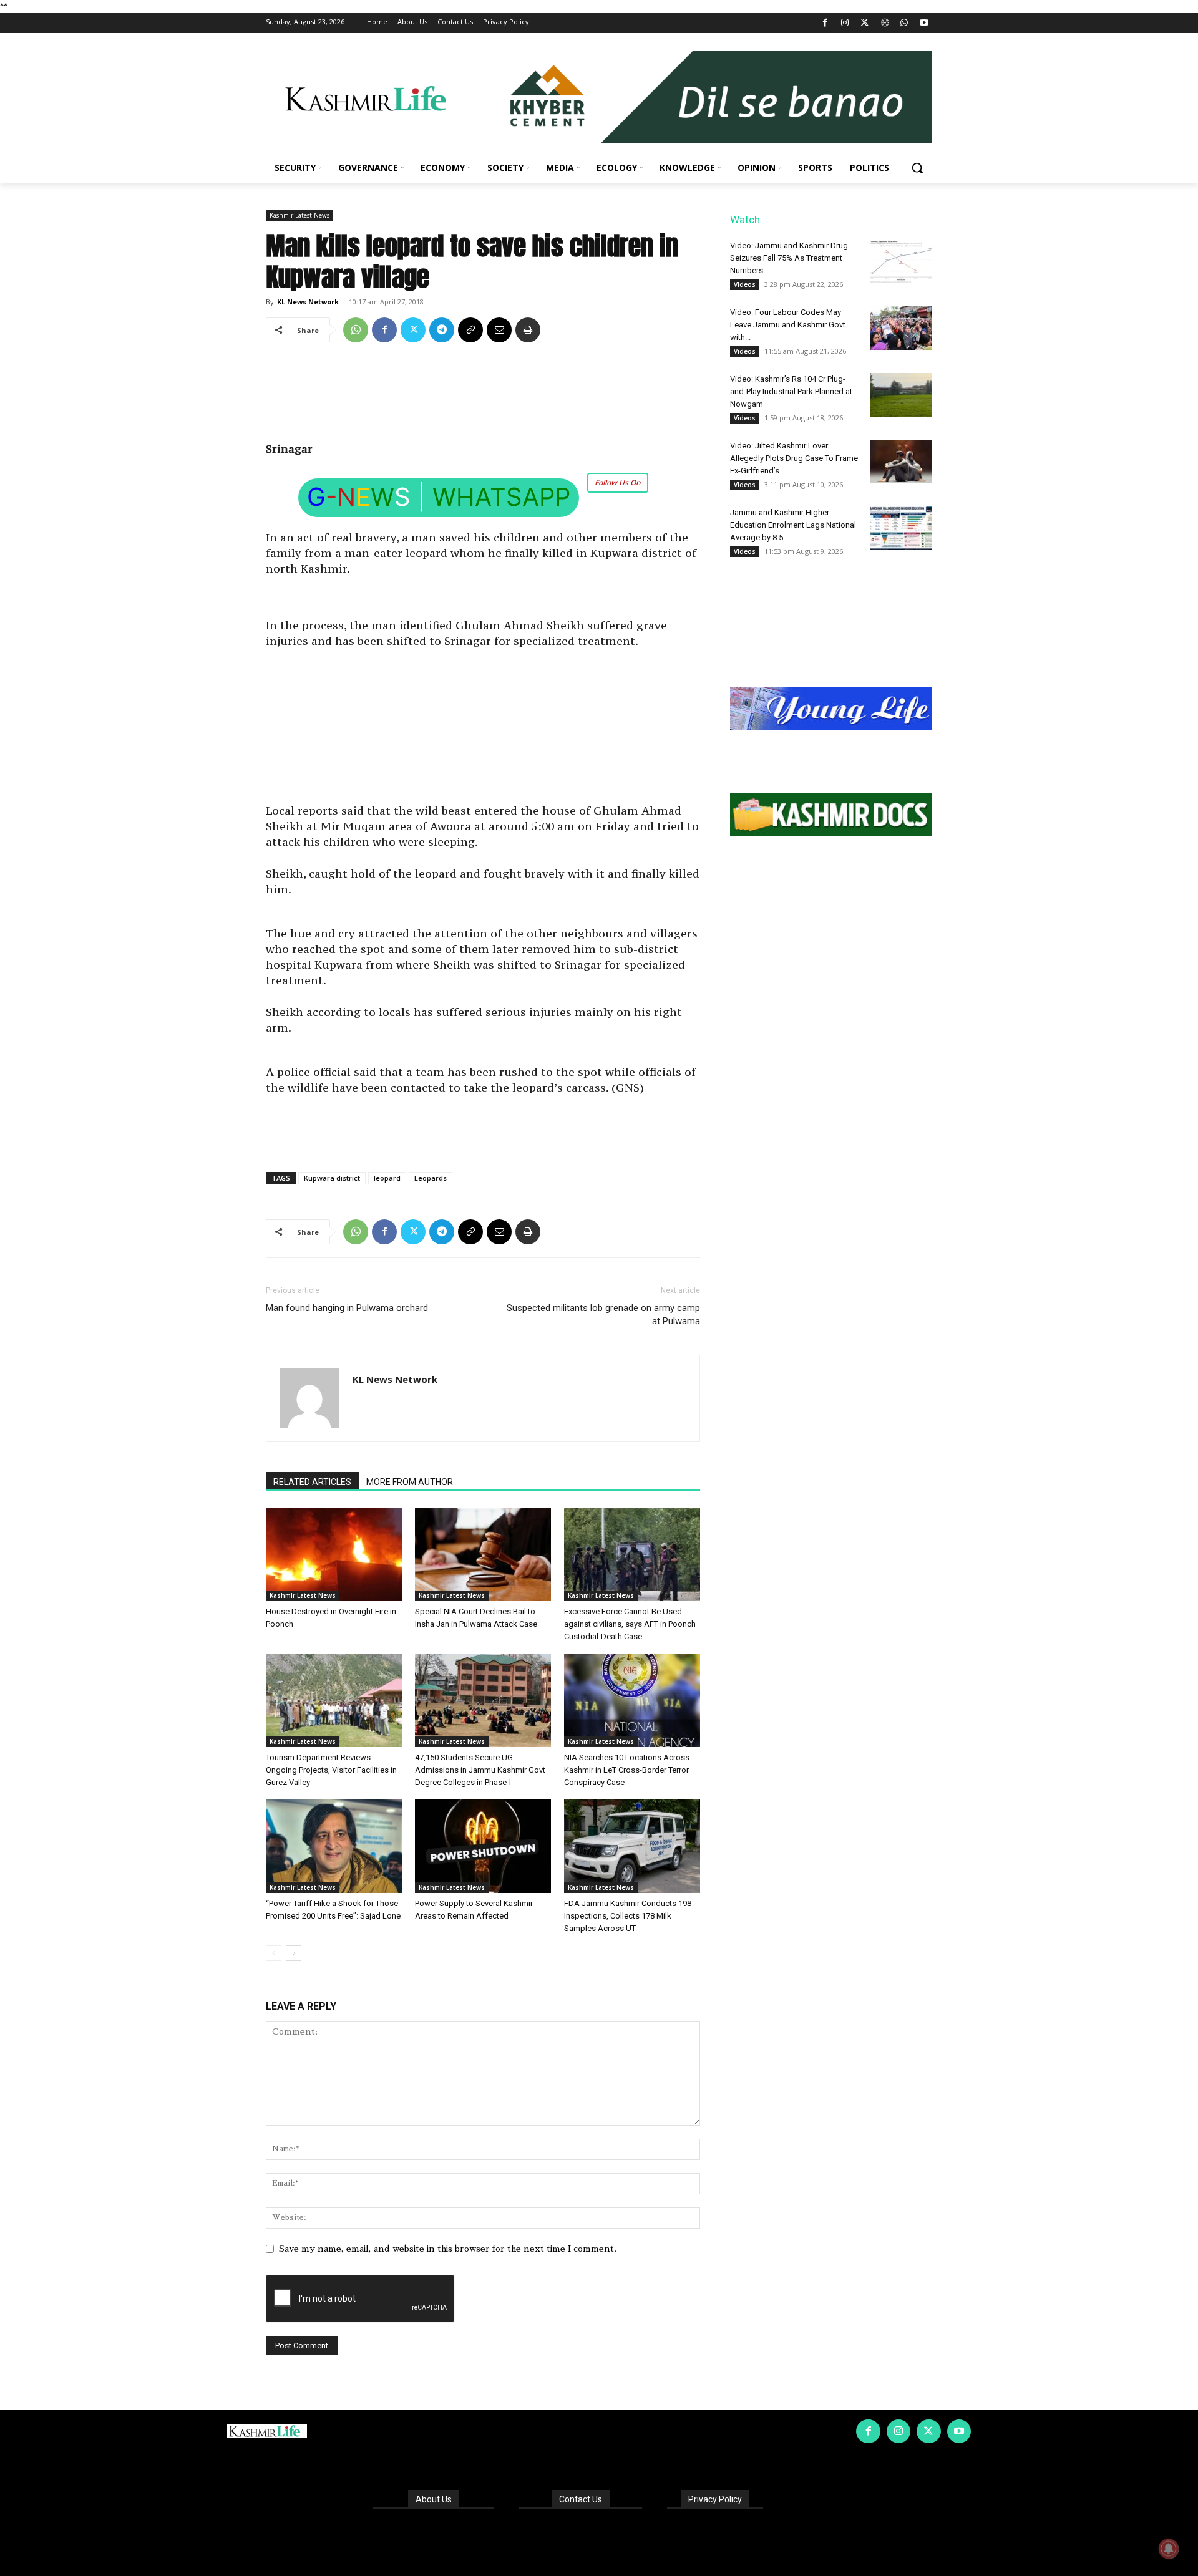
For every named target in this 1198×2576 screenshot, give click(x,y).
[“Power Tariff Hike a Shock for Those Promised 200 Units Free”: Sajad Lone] (334, 1846)
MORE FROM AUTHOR (410, 1482)
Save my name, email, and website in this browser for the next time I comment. (448, 2249)
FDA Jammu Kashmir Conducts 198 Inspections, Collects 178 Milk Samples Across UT (628, 1916)
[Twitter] (865, 23)
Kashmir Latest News (299, 215)
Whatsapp (501, 497)
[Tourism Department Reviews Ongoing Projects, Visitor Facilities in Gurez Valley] (334, 1700)
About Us (434, 2499)
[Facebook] (825, 23)
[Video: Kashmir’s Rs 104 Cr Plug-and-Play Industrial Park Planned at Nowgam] (901, 395)
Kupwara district (332, 1178)
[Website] (884, 23)
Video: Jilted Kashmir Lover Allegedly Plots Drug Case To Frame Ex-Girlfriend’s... (794, 458)
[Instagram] (845, 23)
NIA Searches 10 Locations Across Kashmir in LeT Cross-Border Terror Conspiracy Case (627, 1770)
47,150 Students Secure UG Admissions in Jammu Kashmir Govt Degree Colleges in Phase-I (480, 1770)
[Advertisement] (483, 397)
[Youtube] (924, 23)
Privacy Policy (715, 2499)
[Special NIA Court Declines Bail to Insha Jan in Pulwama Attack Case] (483, 1554)
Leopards (431, 1178)
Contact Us (581, 2499)
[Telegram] (442, 330)
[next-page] (294, 1953)
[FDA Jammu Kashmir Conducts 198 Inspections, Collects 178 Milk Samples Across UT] (632, 1846)
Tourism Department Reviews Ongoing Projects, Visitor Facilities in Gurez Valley (331, 1770)
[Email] (499, 330)
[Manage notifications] (1169, 2549)
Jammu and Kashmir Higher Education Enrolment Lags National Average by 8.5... (793, 525)
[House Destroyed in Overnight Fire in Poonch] (334, 1554)
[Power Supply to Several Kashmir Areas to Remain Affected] (483, 1846)
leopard (387, 1178)
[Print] (528, 330)
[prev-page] (274, 1953)
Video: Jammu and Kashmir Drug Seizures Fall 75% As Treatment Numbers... (789, 258)
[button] (917, 168)
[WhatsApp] (904, 23)
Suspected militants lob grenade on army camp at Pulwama (603, 1315)
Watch (745, 220)
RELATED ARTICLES (312, 1482)
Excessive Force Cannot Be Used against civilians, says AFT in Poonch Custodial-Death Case (630, 1624)
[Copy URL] (470, 330)
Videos (745, 284)
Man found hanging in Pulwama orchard (347, 1308)
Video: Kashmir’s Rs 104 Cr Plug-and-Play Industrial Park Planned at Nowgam (791, 391)
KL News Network (308, 302)
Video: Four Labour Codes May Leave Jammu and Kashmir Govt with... (788, 325)
